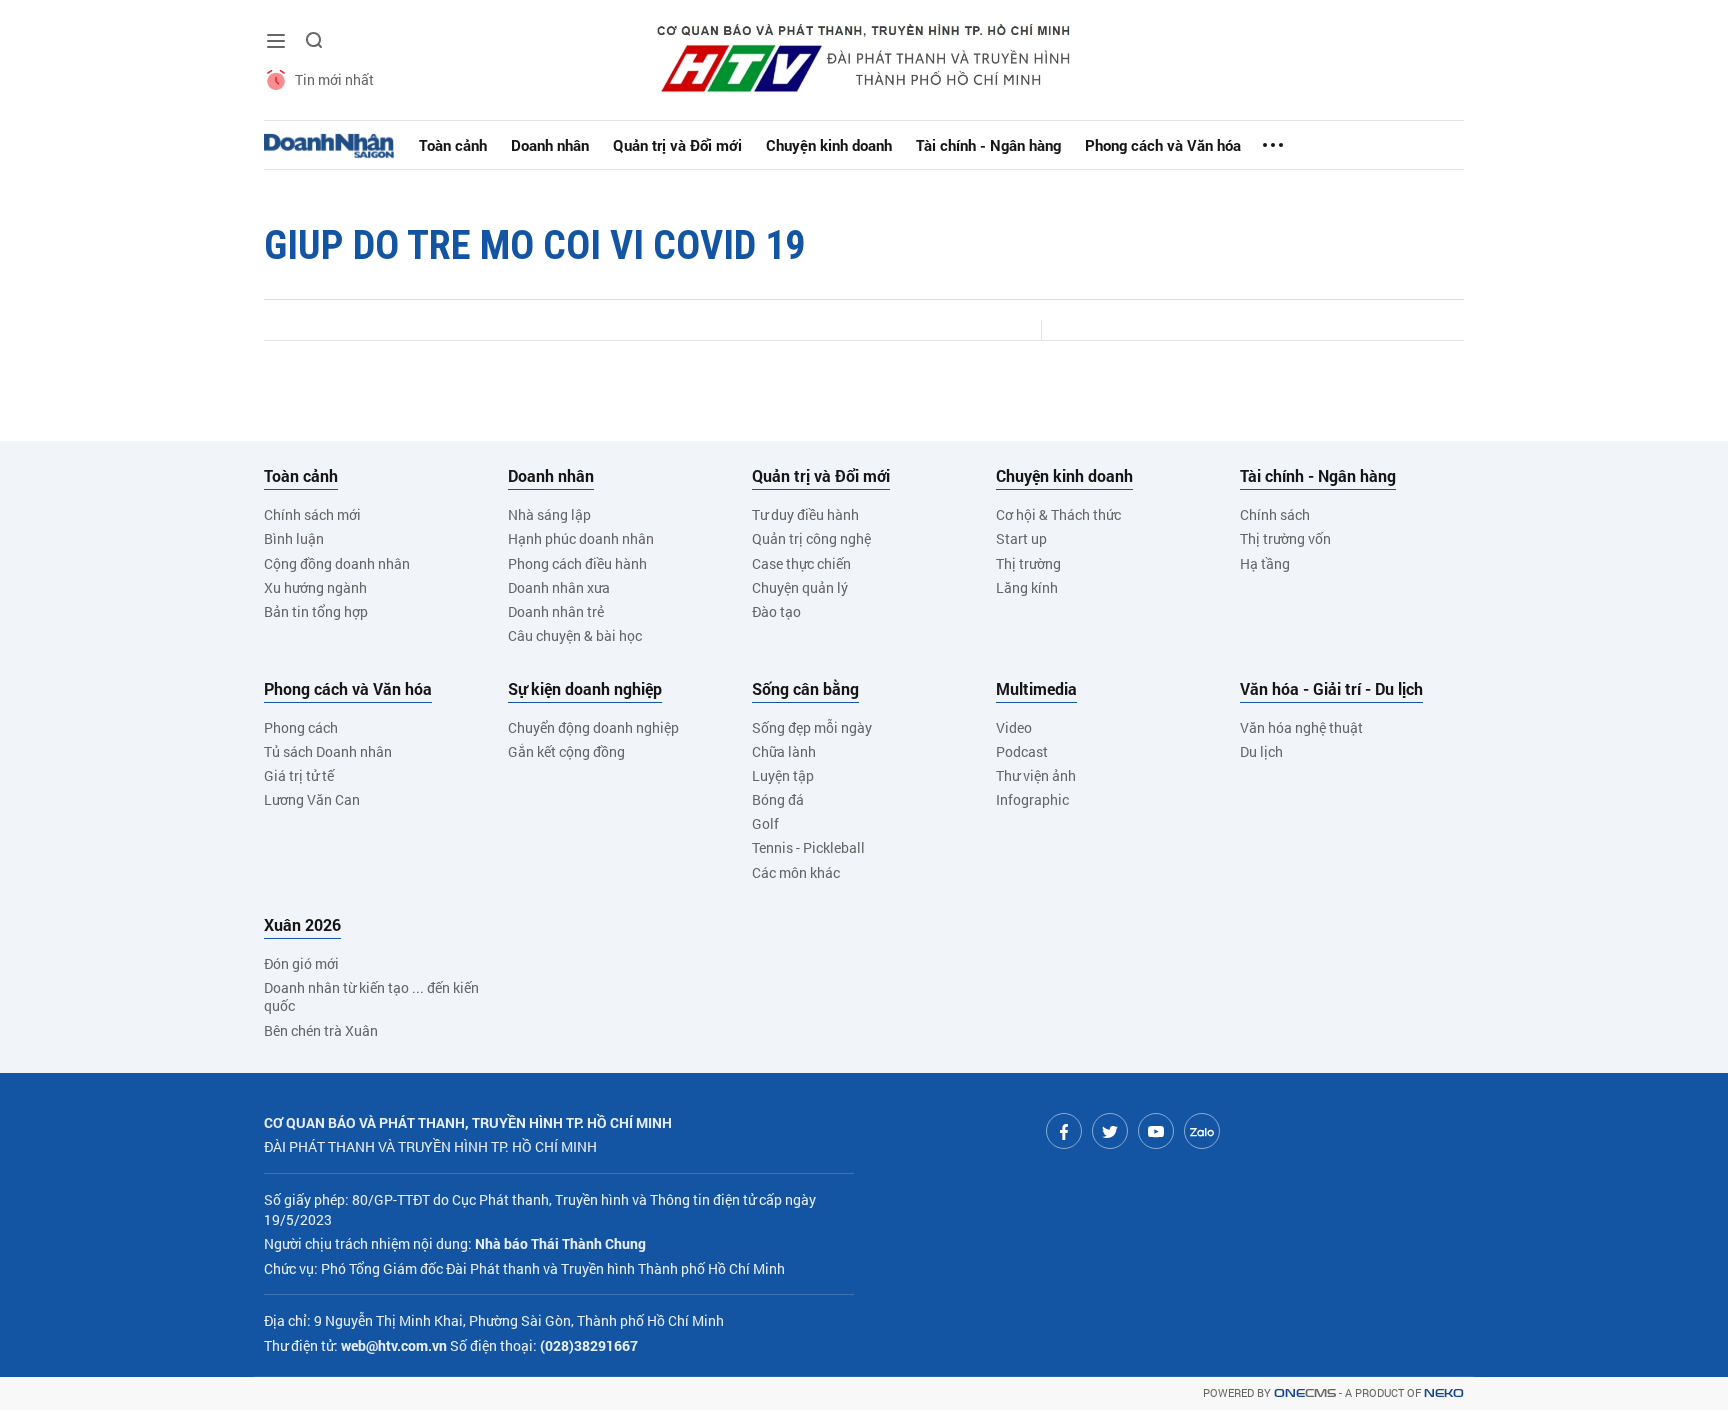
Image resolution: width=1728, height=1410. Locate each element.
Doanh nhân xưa (559, 587)
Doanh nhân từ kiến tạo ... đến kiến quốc (371, 996)
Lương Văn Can (312, 799)
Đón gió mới (301, 963)
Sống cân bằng (805, 689)
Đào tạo (776, 611)
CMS (1305, 1393)
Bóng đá (778, 799)
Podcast (1022, 751)
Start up (1021, 538)
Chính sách (1275, 514)
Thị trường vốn (1285, 538)
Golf (765, 823)
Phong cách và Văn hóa (1163, 145)
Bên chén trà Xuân (321, 1030)
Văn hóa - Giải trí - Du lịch (1331, 689)
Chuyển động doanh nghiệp (593, 727)
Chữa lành (784, 751)
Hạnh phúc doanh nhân (581, 538)
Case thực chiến (801, 563)
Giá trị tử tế (299, 775)
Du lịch (1261, 751)
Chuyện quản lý (800, 587)
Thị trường (1028, 563)
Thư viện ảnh (1036, 775)
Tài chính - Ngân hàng (988, 145)
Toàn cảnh (453, 145)
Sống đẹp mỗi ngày (812, 727)
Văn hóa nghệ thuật (1301, 727)
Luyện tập (783, 775)
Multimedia (1036, 689)
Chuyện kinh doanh (829, 145)
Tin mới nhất (334, 79)
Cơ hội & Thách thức (1058, 514)
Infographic (1032, 799)
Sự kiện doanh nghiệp (585, 689)
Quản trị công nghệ (811, 538)
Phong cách (301, 727)
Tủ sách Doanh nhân (328, 751)
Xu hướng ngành (315, 587)
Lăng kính (1027, 587)
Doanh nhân (550, 145)
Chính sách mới (312, 514)
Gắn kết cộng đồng (566, 751)
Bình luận (294, 538)
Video (1014, 727)
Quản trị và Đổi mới (677, 145)
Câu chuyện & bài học (575, 635)
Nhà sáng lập (549, 514)
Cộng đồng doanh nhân (337, 563)
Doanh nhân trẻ (556, 611)
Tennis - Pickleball (808, 847)
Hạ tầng (1265, 563)
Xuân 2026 (302, 925)
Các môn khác (796, 872)
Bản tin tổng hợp (316, 611)
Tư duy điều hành (805, 514)
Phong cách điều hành (577, 563)
